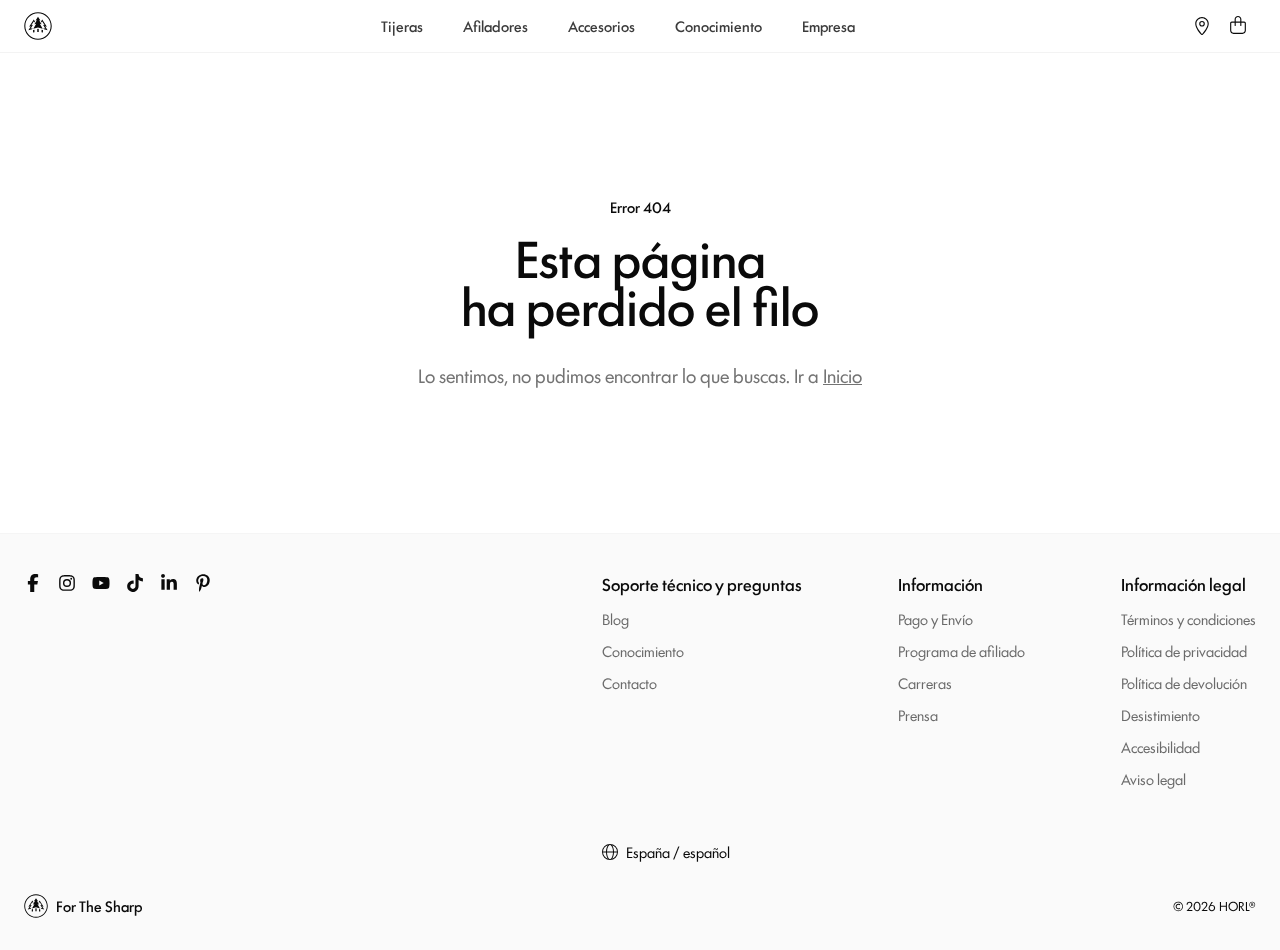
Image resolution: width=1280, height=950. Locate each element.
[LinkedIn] (169, 583)
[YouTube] (101, 583)
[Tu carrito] (1238, 26)
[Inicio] (38, 26)
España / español (678, 852)
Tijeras (402, 26)
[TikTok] (135, 583)
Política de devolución (1184, 682)
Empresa (828, 26)
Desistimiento (1160, 714)
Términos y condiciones (1188, 618)
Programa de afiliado (961, 650)
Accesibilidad (1160, 746)
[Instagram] (67, 583)
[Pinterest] (203, 583)
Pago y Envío (935, 618)
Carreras (925, 682)
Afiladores (495, 26)
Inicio (842, 375)
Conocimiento (718, 26)
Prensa (918, 714)
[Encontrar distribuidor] (1202, 26)
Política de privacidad (1184, 650)
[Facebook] (33, 583)
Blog (615, 618)
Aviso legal (1153, 778)
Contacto (629, 682)
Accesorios (601, 26)
